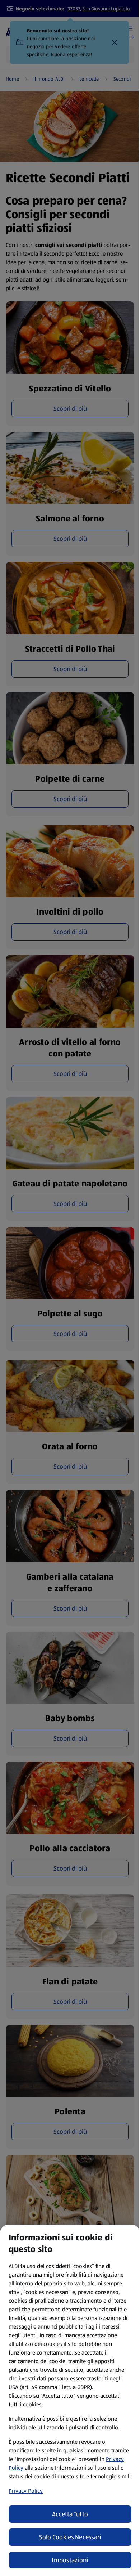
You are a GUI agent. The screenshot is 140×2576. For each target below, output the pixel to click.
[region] (70, 2400)
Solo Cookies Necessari (70, 2537)
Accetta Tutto (70, 2514)
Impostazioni (70, 2560)
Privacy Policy (26, 2491)
